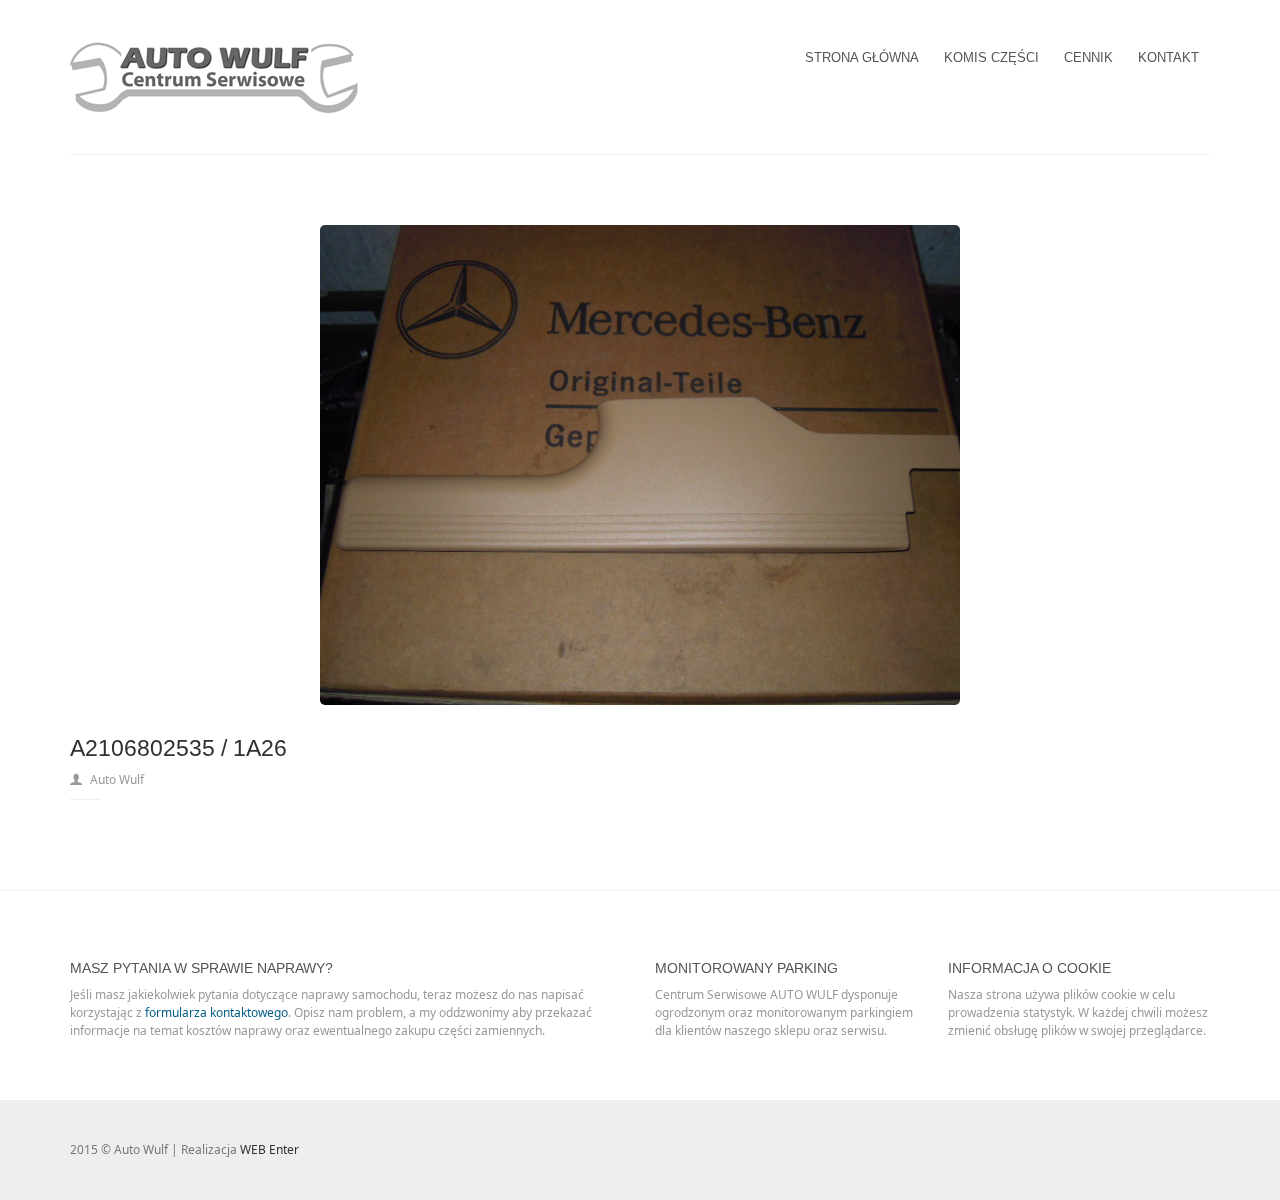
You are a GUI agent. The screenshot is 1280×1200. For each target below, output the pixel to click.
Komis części (991, 57)
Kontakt (1168, 57)
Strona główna (862, 57)
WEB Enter (269, 1149)
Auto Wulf (117, 779)
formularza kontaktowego (216, 1012)
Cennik (1088, 57)
